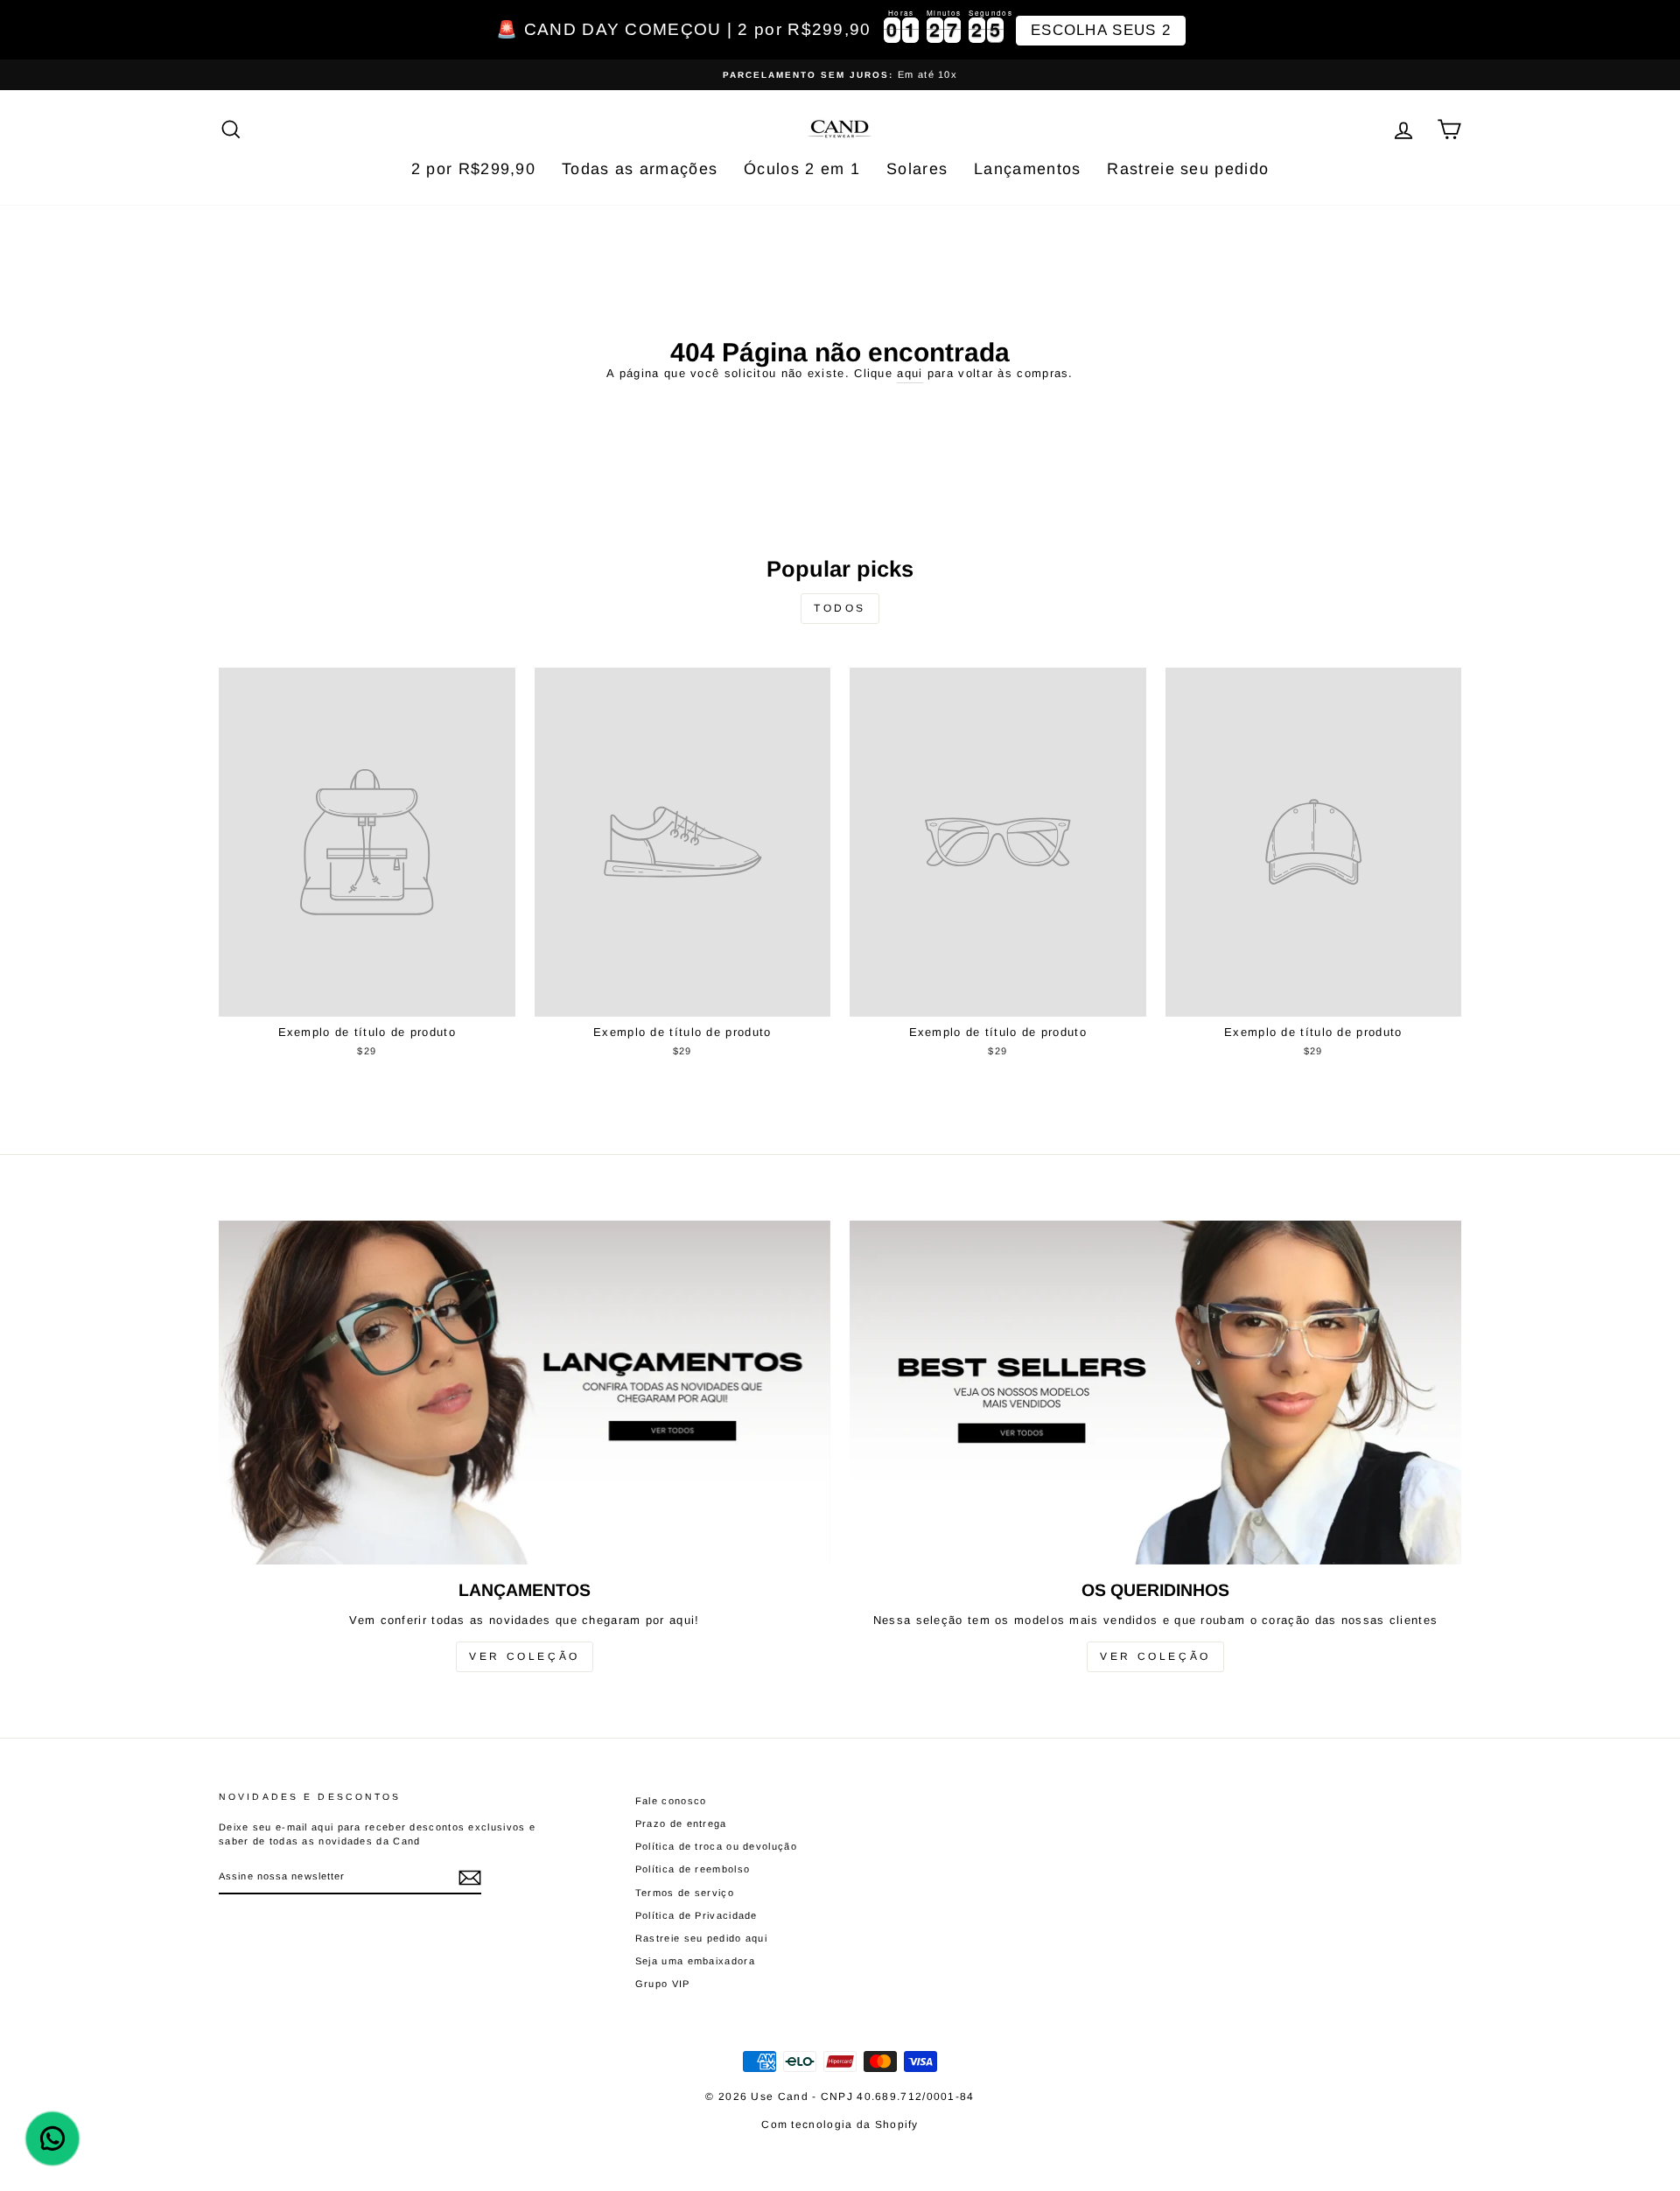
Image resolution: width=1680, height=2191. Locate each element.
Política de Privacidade (696, 1915)
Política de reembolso (693, 1869)
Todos (840, 608)
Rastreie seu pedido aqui (701, 1938)
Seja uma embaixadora (695, 1961)
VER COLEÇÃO (525, 1656)
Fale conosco (671, 1801)
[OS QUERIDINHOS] (1155, 1393)
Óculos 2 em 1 (802, 169)
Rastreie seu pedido (1188, 169)
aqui (910, 373)
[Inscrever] (470, 1878)
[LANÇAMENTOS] (525, 1393)
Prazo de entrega (681, 1823)
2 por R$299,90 (473, 169)
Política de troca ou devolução (716, 1846)
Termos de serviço (685, 1893)
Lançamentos (1027, 169)
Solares (917, 169)
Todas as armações (640, 169)
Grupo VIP (663, 1984)
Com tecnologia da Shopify (840, 2124)
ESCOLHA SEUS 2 (1101, 30)
